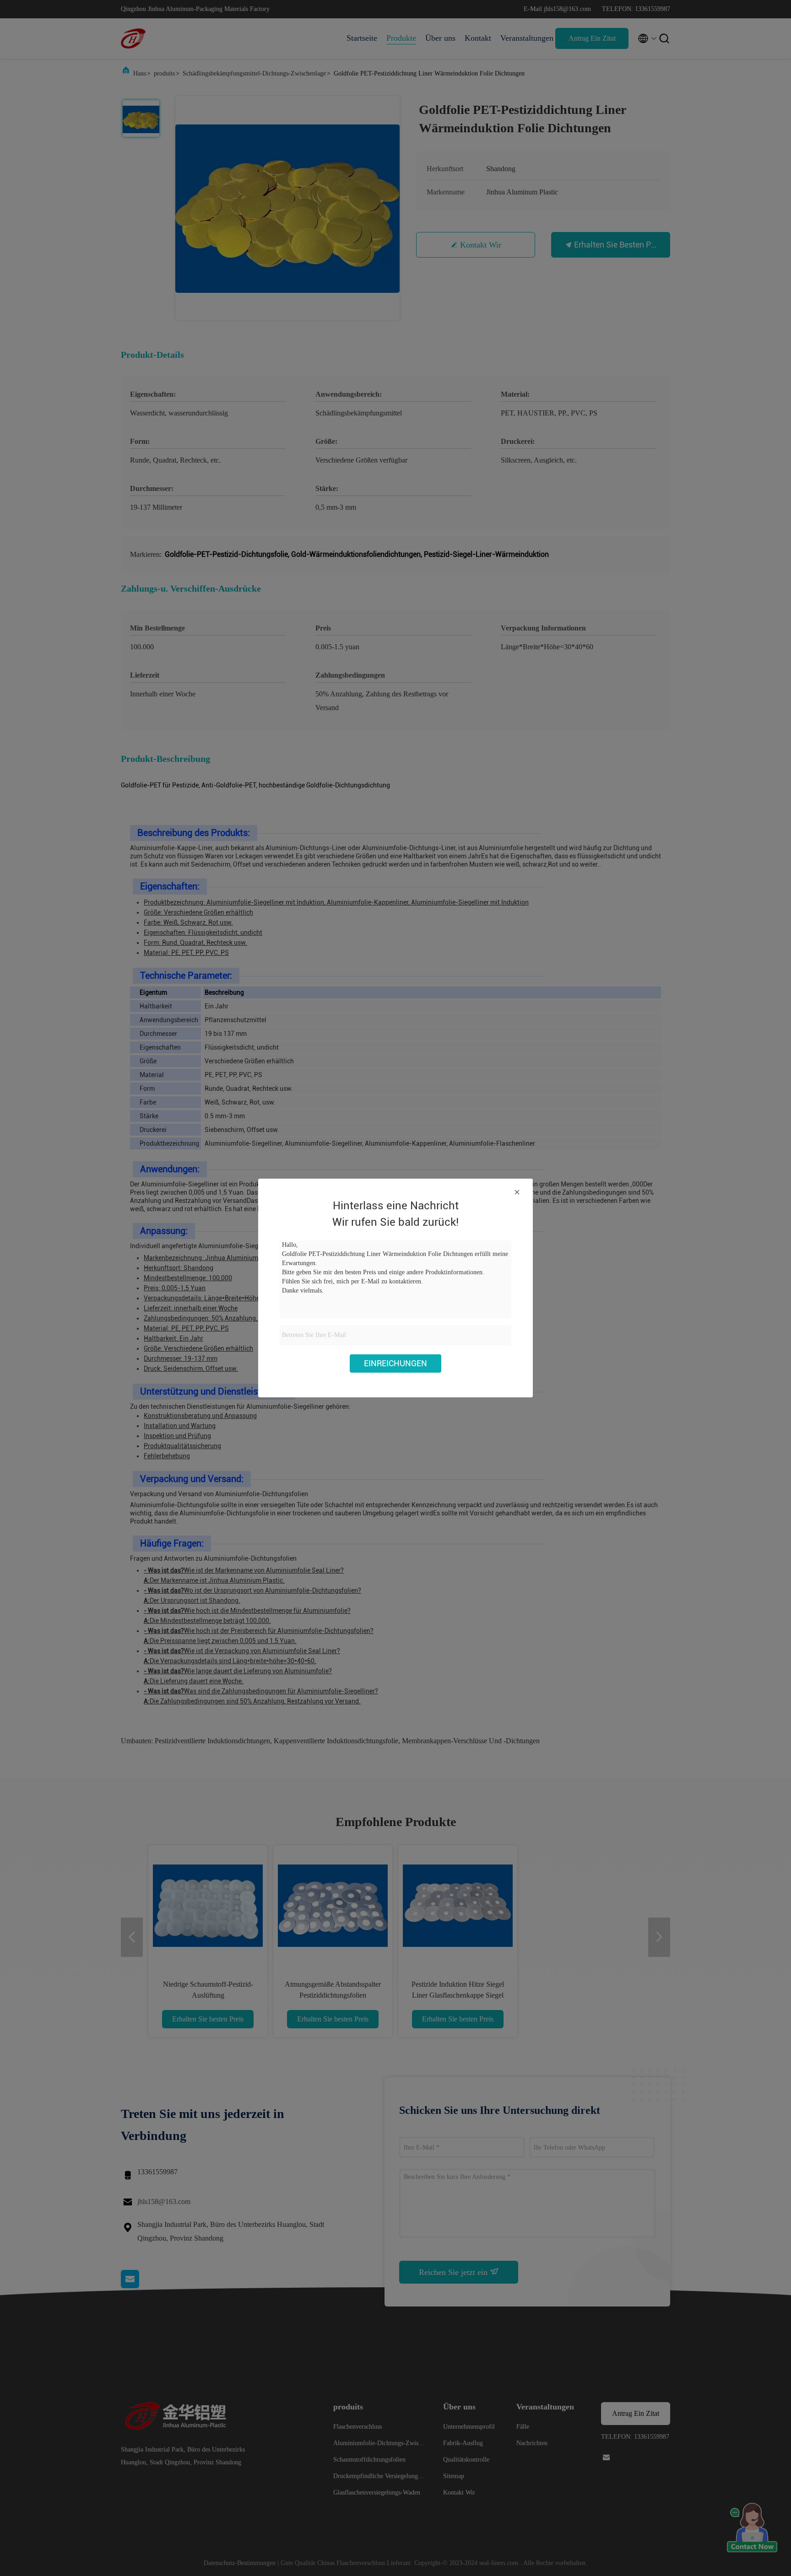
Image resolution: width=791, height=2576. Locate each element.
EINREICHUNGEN (395, 1363)
